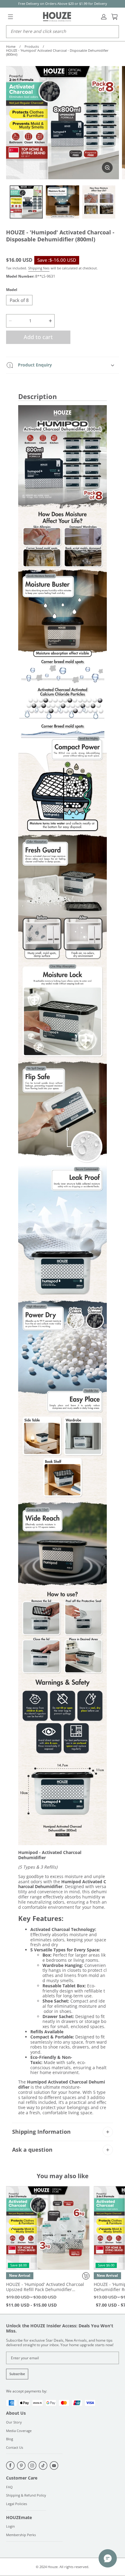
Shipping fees (39, 268)
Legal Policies (17, 2504)
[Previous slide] (12, 2228)
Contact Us (15, 2448)
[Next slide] (83, 2228)
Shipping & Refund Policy (26, 2495)
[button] (10, 17)
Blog (10, 2439)
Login (10, 2527)
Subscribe (17, 2374)
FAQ (9, 2487)
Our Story (14, 2422)
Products (32, 47)
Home (11, 47)
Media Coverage (19, 2431)
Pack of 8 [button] (19, 300)
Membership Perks (21, 2535)
